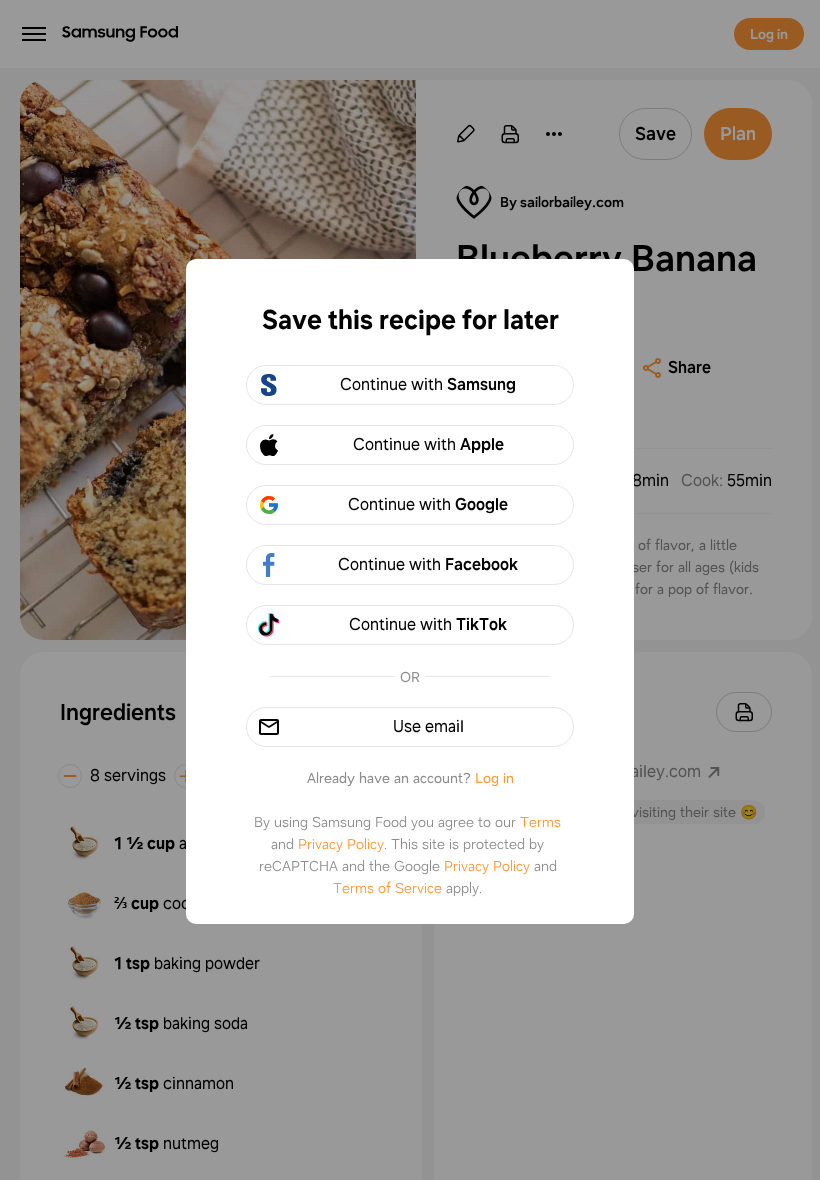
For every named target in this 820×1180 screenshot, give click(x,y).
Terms (540, 822)
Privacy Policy (341, 844)
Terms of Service (387, 888)
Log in (494, 778)
